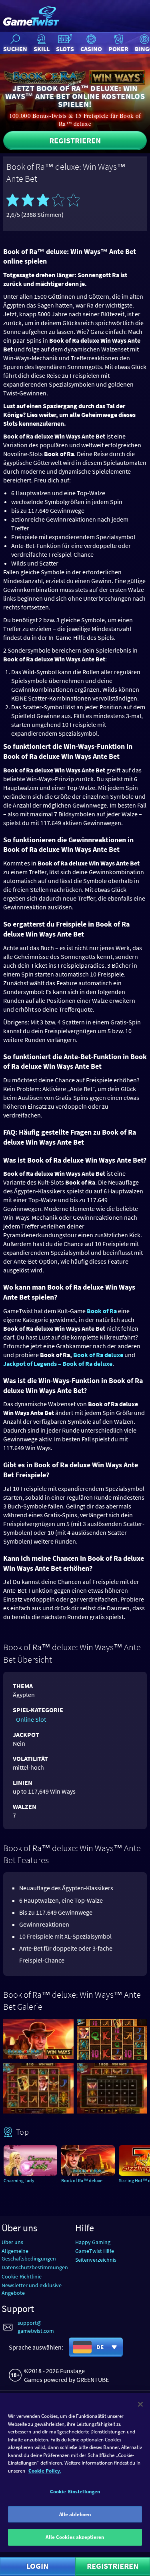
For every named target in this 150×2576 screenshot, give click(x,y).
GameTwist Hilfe (95, 2251)
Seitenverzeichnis (96, 2260)
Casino (91, 49)
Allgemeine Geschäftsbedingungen (29, 2255)
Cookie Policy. (45, 2471)
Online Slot (31, 1719)
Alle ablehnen (75, 2514)
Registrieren (75, 140)
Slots (65, 49)
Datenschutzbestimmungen (35, 2267)
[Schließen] (140, 2404)
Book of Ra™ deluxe (82, 2180)
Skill (42, 49)
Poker (118, 49)
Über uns (12, 2242)
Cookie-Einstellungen (75, 2492)
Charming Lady (19, 2180)
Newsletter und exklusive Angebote (32, 2289)
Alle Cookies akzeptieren (75, 2537)
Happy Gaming (93, 2242)
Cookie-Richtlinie (22, 2276)
